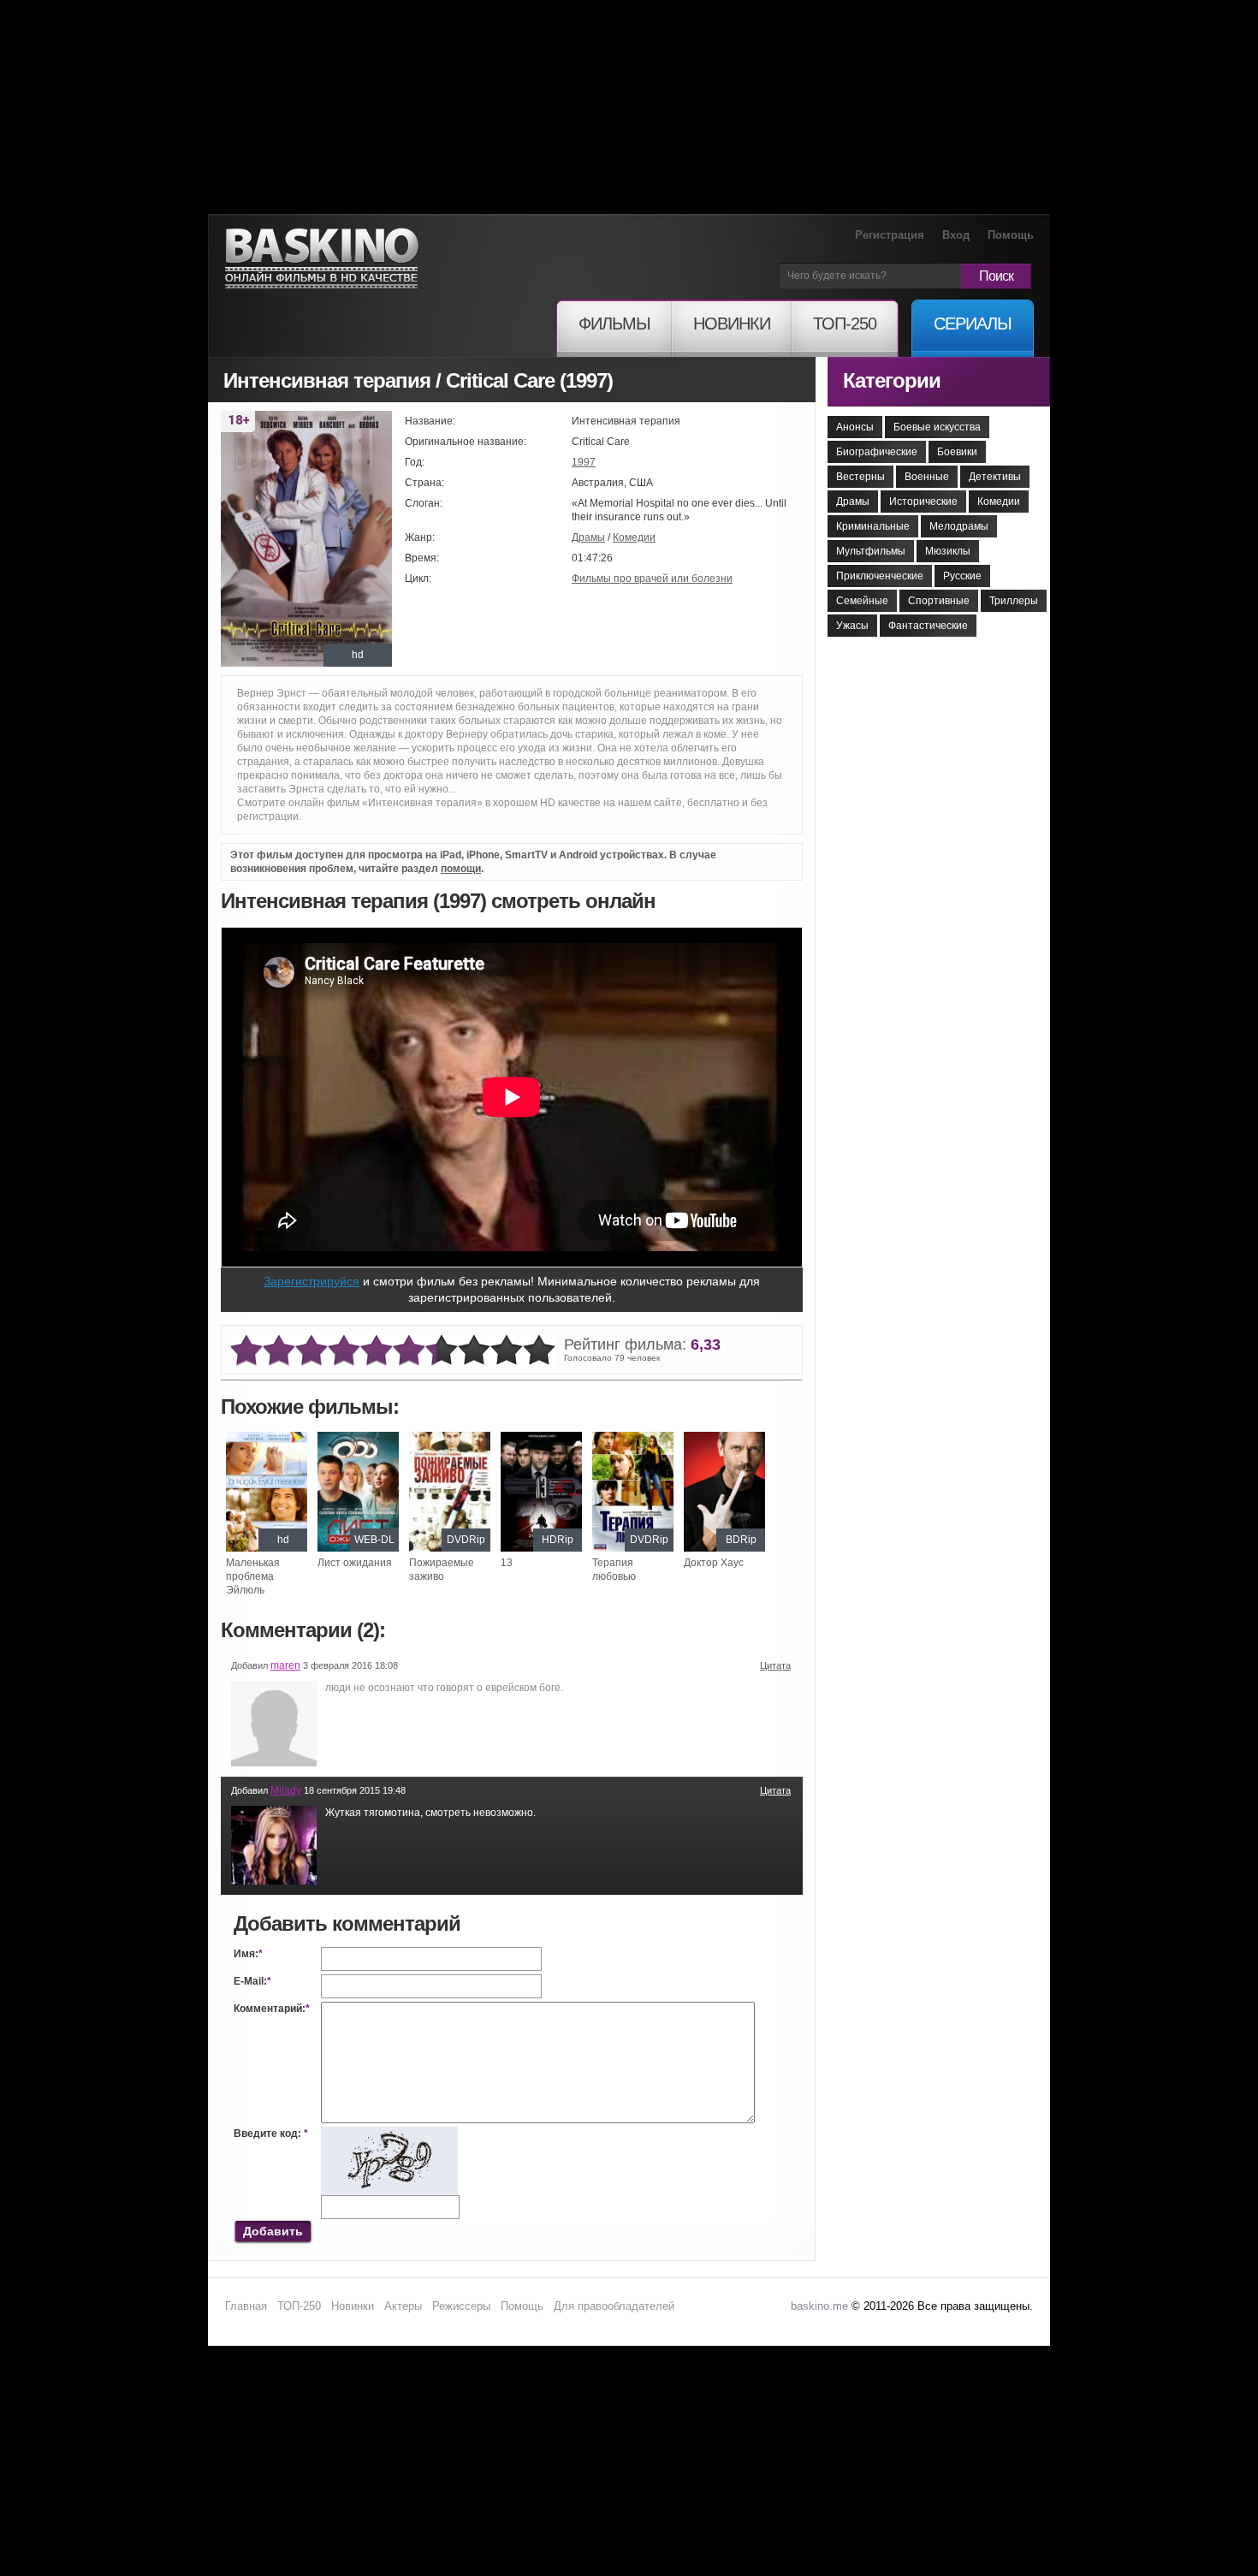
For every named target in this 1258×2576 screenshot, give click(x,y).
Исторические (923, 502)
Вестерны (860, 477)
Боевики (957, 452)
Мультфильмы (871, 551)
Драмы (588, 537)
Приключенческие (880, 576)
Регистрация (890, 235)
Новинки (353, 2306)
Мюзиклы (948, 551)
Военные (927, 477)
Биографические (877, 452)
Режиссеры (461, 2306)
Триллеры (1014, 601)
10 (539, 1351)
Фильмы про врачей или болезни (652, 579)
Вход (956, 235)
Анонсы (855, 427)
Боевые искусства (937, 427)
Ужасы (852, 626)
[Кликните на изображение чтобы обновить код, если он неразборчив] (389, 2134)
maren (285, 1665)
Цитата (775, 1665)
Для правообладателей (614, 2306)
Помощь (1011, 235)
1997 (584, 462)
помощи (461, 869)
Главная (246, 2306)
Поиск (996, 276)
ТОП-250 (299, 2306)
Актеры (403, 2306)
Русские (962, 576)
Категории (892, 380)
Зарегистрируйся (312, 1281)
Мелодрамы (959, 526)
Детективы (995, 477)
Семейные (862, 601)
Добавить (273, 2231)
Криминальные (873, 526)
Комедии (634, 537)
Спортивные (939, 601)
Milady (286, 1790)
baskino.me (819, 2306)
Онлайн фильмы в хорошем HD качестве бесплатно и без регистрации (322, 259)
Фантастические (928, 626)
